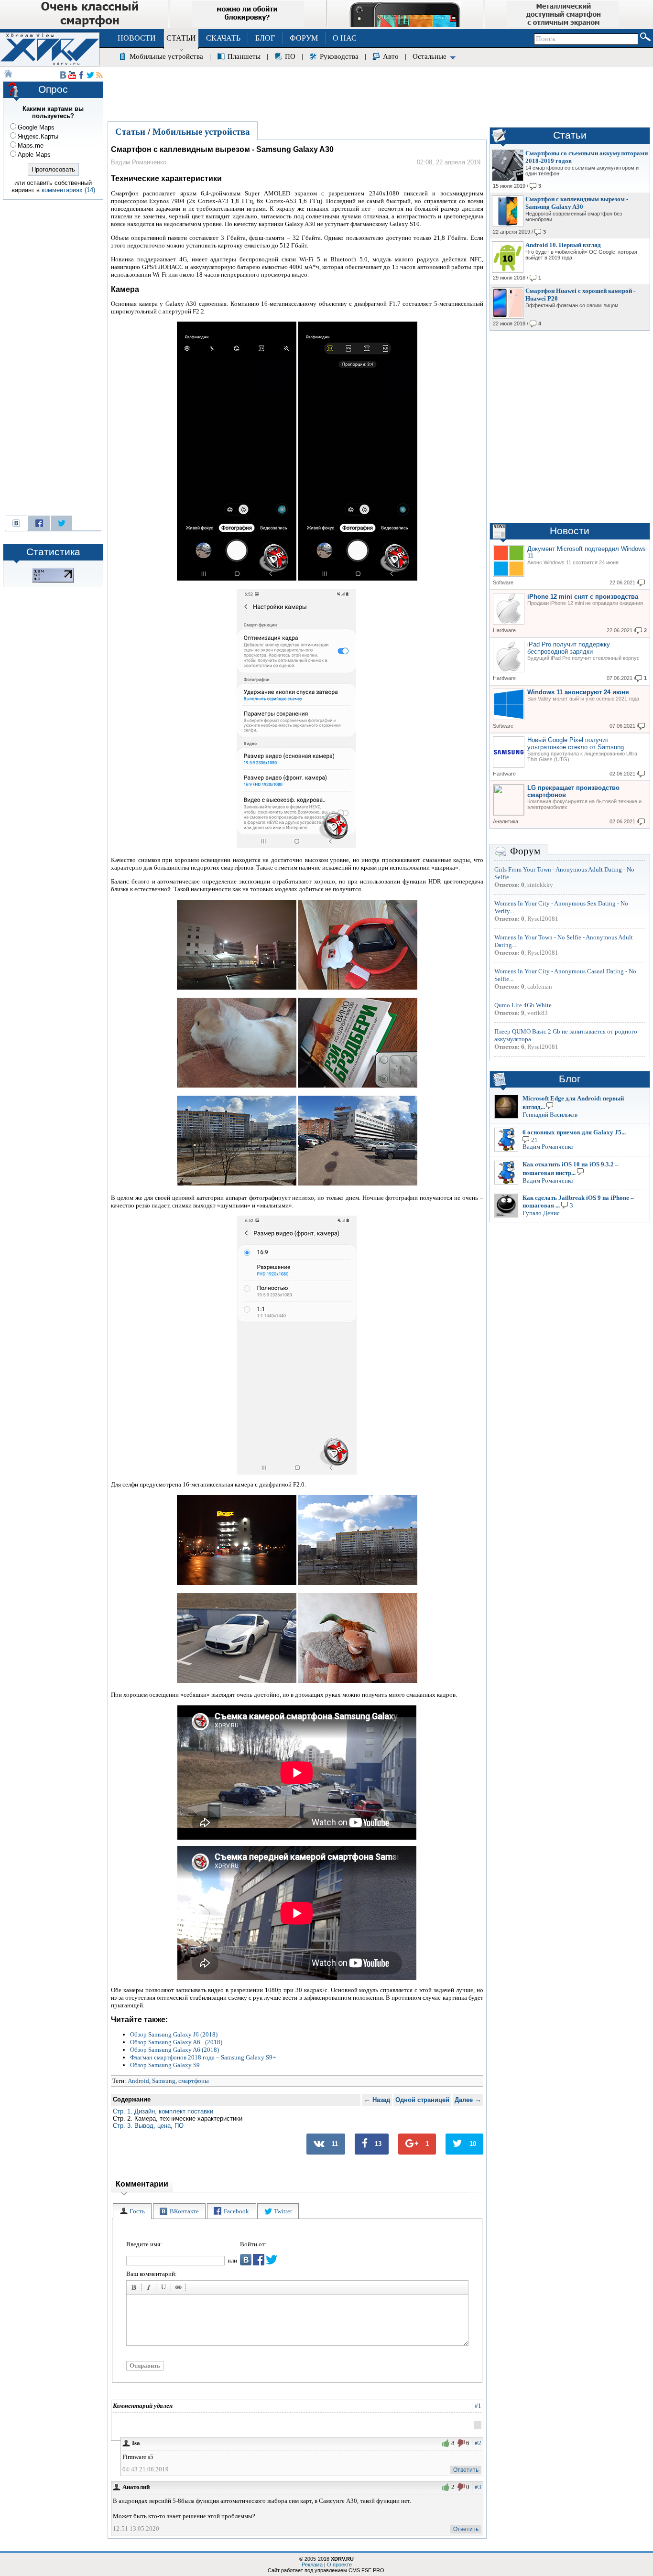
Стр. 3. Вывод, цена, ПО (148, 2126)
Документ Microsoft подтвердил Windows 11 (587, 552)
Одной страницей (422, 2100)
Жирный (135, 2289)
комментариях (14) (68, 190)
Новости (570, 531)
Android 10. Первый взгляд (563, 245)
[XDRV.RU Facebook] (81, 75)
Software (503, 582)
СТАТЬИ (181, 38)
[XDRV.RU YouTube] (72, 75)
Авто (391, 56)
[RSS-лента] (99, 75)
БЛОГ (265, 38)
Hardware (504, 630)
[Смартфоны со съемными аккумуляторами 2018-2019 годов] (508, 179)
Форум (525, 851)
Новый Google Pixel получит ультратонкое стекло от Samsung (576, 744)
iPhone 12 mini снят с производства (583, 597)
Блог (570, 1079)
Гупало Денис (541, 1213)
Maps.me (31, 146)
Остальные (430, 56)
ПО (290, 56)
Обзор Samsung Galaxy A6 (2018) (174, 2050)
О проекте (339, 2565)
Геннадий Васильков (550, 1115)
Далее (468, 2100)
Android (138, 2081)
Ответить (466, 2470)
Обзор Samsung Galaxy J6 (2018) (174, 2034)
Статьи (130, 132)
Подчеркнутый (165, 2289)
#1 (478, 2406)
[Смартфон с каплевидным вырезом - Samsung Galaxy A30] (508, 225)
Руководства (339, 56)
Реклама (312, 2565)
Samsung (164, 2081)
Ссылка (180, 2289)
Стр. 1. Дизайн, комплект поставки (163, 2111)
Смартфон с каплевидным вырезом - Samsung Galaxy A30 (577, 203)
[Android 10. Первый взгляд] (508, 271)
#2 (478, 2443)
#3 (478, 2487)
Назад (377, 2100)
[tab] (132, 2211)
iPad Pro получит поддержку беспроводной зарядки (569, 648)
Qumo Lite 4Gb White (523, 1005)
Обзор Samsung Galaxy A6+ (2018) (176, 2042)
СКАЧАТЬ (223, 38)
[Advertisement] (379, 93)
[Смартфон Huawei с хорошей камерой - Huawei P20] (508, 317)
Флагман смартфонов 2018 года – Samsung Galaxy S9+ (203, 2057)
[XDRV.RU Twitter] (90, 75)
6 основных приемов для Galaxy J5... (574, 1132)
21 (534, 1140)
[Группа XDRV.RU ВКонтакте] (63, 75)
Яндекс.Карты (38, 136)
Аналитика (506, 821)
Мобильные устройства (166, 56)
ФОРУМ (304, 38)
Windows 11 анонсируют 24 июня (578, 692)
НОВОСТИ (137, 38)
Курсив (150, 2289)
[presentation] (132, 2211)
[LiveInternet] (53, 581)
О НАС (345, 38)
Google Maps (36, 127)
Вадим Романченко (548, 1147)
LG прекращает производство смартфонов (573, 791)
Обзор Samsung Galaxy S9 (165, 2065)
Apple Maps (34, 155)
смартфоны (194, 2081)
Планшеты (244, 56)
